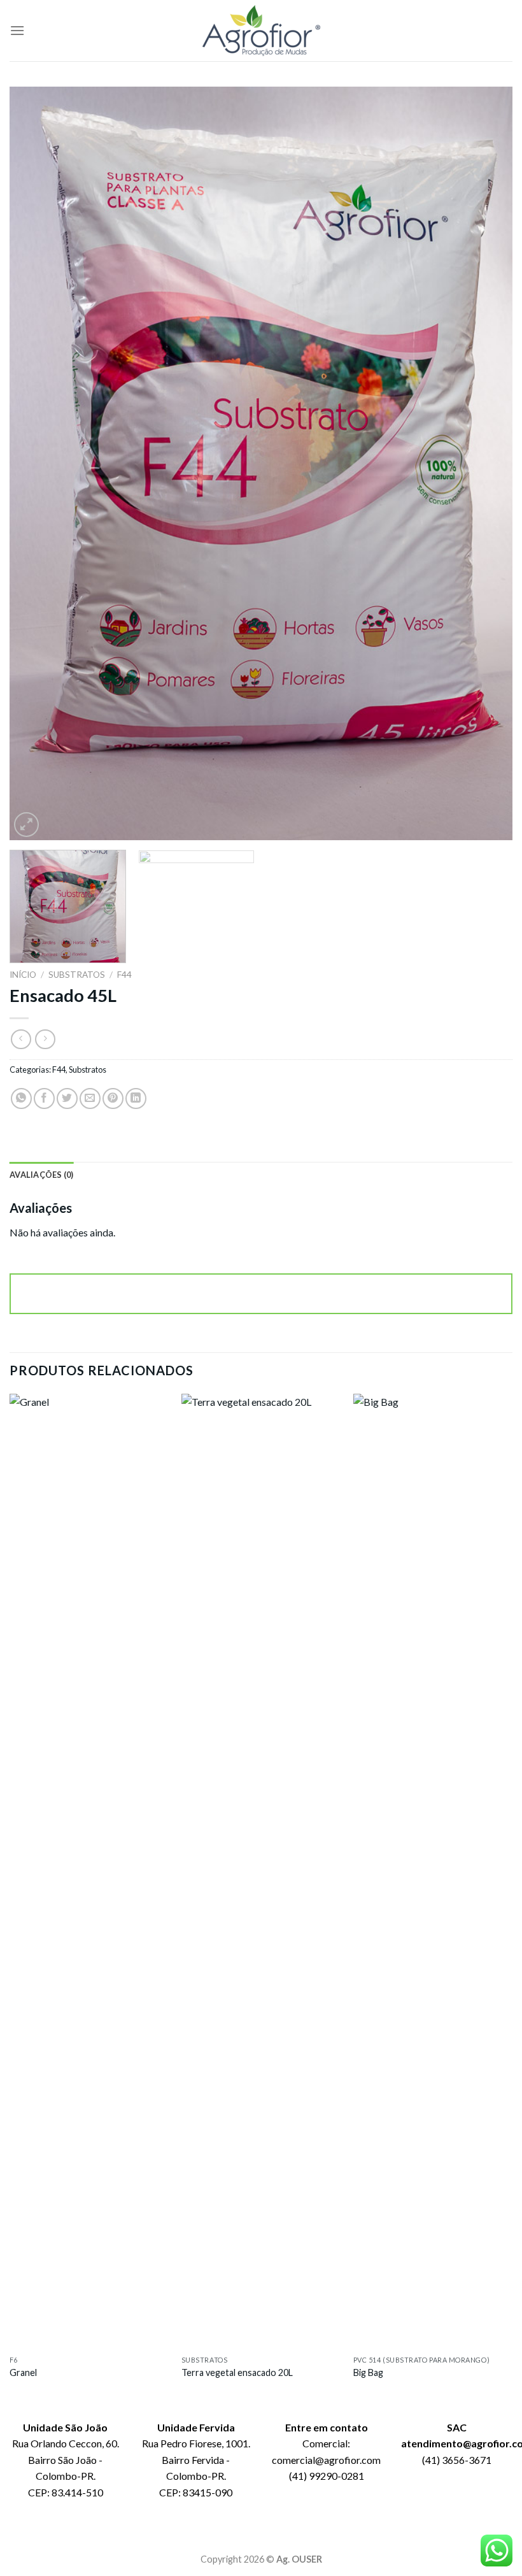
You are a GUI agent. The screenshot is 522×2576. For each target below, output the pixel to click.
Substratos (77, 975)
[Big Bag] (433, 1871)
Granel (23, 2372)
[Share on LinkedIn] (136, 1098)
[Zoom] (26, 825)
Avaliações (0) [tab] (42, 1175)
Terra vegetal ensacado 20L (237, 2372)
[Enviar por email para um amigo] (90, 1098)
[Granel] (89, 1871)
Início (23, 975)
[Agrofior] (261, 31)
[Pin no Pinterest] (113, 1098)
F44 (124, 975)
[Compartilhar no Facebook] (44, 1098)
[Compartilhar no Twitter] (67, 1098)
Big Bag (368, 2372)
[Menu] (17, 30)
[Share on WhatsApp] (21, 1098)
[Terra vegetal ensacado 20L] (261, 1871)
